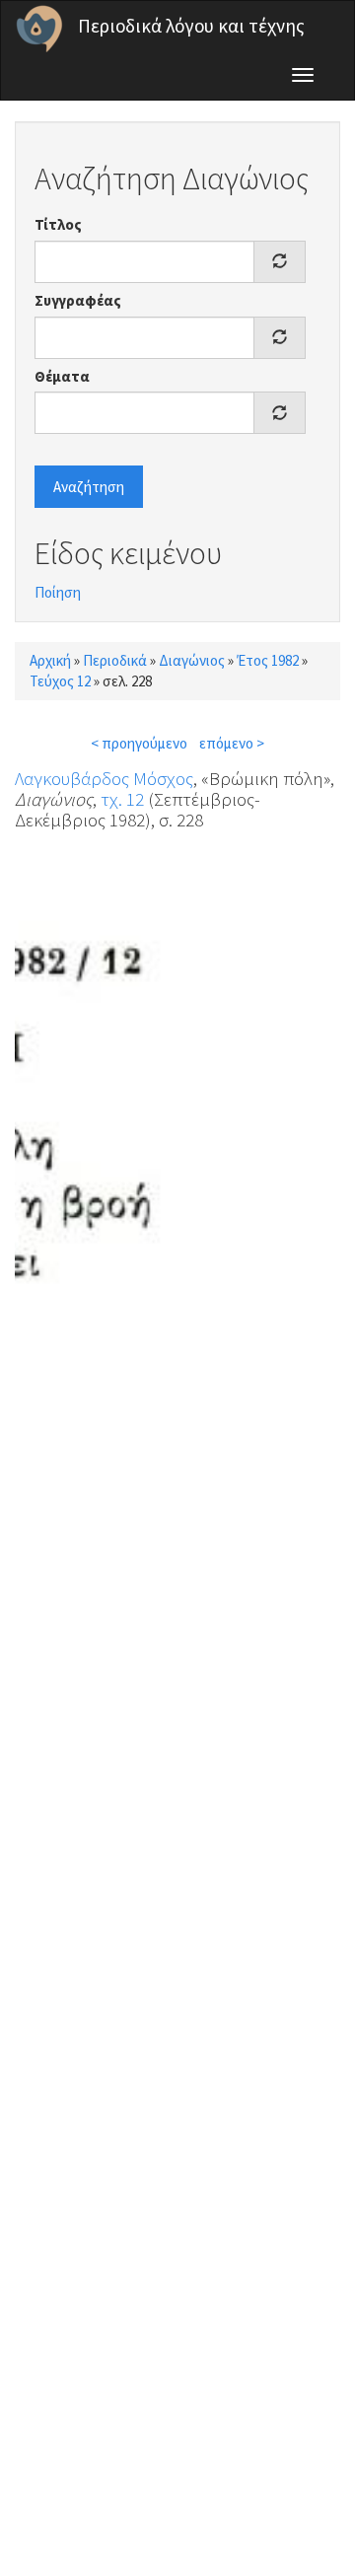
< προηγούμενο (139, 743)
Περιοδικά (115, 660)
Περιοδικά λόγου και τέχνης (191, 26)
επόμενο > (232, 743)
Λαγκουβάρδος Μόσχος (104, 778)
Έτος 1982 (268, 660)
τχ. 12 (122, 799)
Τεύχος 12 (60, 681)
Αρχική (50, 660)
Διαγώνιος (192, 660)
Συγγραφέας (78, 300)
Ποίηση (58, 592)
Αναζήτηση (89, 487)
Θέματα (62, 376)
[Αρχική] (39, 29)
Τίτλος (58, 224)
